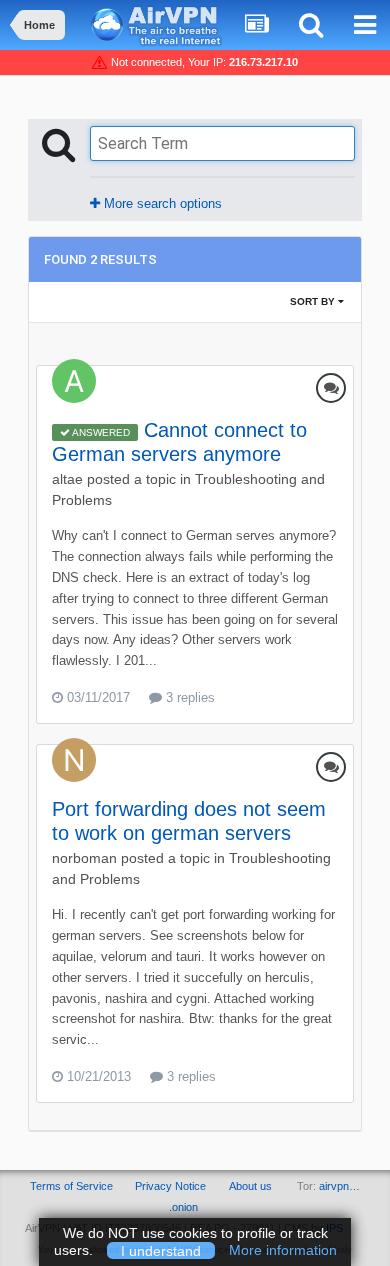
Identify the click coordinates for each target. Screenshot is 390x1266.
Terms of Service (71, 1186)
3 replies (188, 697)
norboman (84, 858)
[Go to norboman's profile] (74, 760)
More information (283, 1250)
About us (250, 1186)
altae (67, 479)
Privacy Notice (170, 1186)
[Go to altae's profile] (74, 381)
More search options (161, 203)
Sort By (314, 301)
